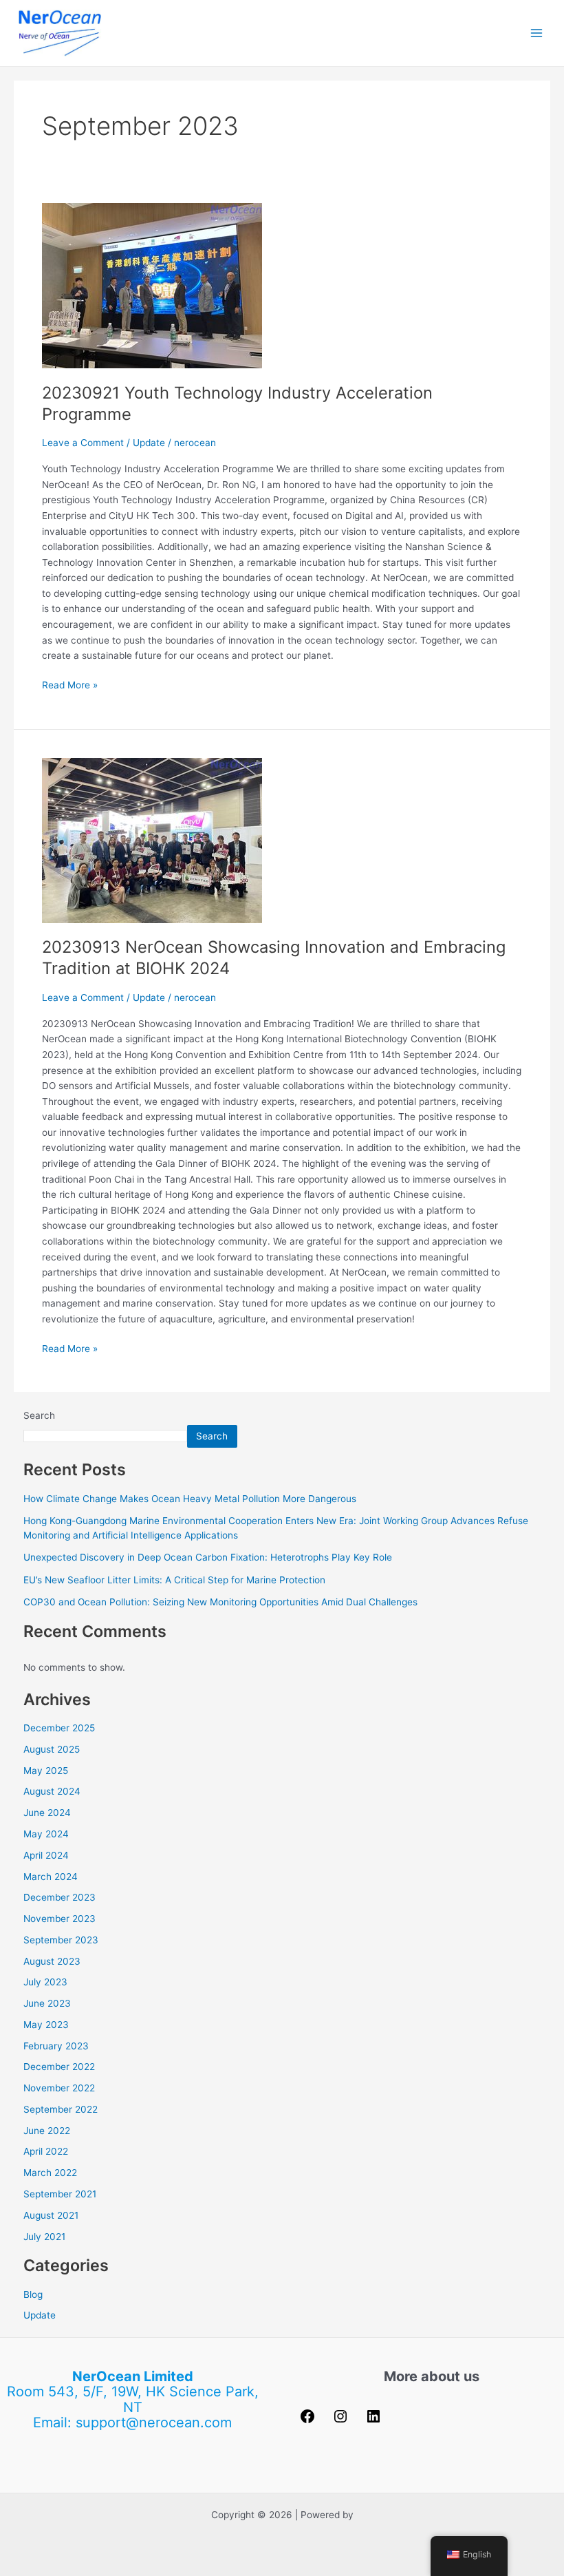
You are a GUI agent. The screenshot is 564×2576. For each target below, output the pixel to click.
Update (149, 443)
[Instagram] (340, 2421)
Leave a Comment (83, 443)
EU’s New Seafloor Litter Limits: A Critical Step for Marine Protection (174, 1580)
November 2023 (59, 1919)
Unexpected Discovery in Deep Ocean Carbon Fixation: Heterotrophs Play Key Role (208, 1557)
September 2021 (60, 2194)
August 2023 (52, 1961)
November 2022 (59, 2088)
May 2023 (46, 2025)
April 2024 (46, 1855)
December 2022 (59, 2067)
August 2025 (52, 1749)
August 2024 (52, 1791)
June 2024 (47, 1813)
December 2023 (59, 1897)
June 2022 (47, 2131)
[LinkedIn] (373, 2421)
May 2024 (46, 1834)
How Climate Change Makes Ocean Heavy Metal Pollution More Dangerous (190, 1499)
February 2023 (56, 2046)
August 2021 (51, 2215)
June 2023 (47, 2003)
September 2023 (61, 1940)
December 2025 (59, 1728)
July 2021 (44, 2237)
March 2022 (50, 2173)
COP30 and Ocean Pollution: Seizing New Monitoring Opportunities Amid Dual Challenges (220, 1602)
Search (39, 1415)
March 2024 (51, 1877)
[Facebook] (307, 2421)
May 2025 (46, 1771)
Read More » (70, 684)
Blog (33, 2294)
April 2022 (46, 2151)
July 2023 (45, 1982)
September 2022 (61, 2109)
